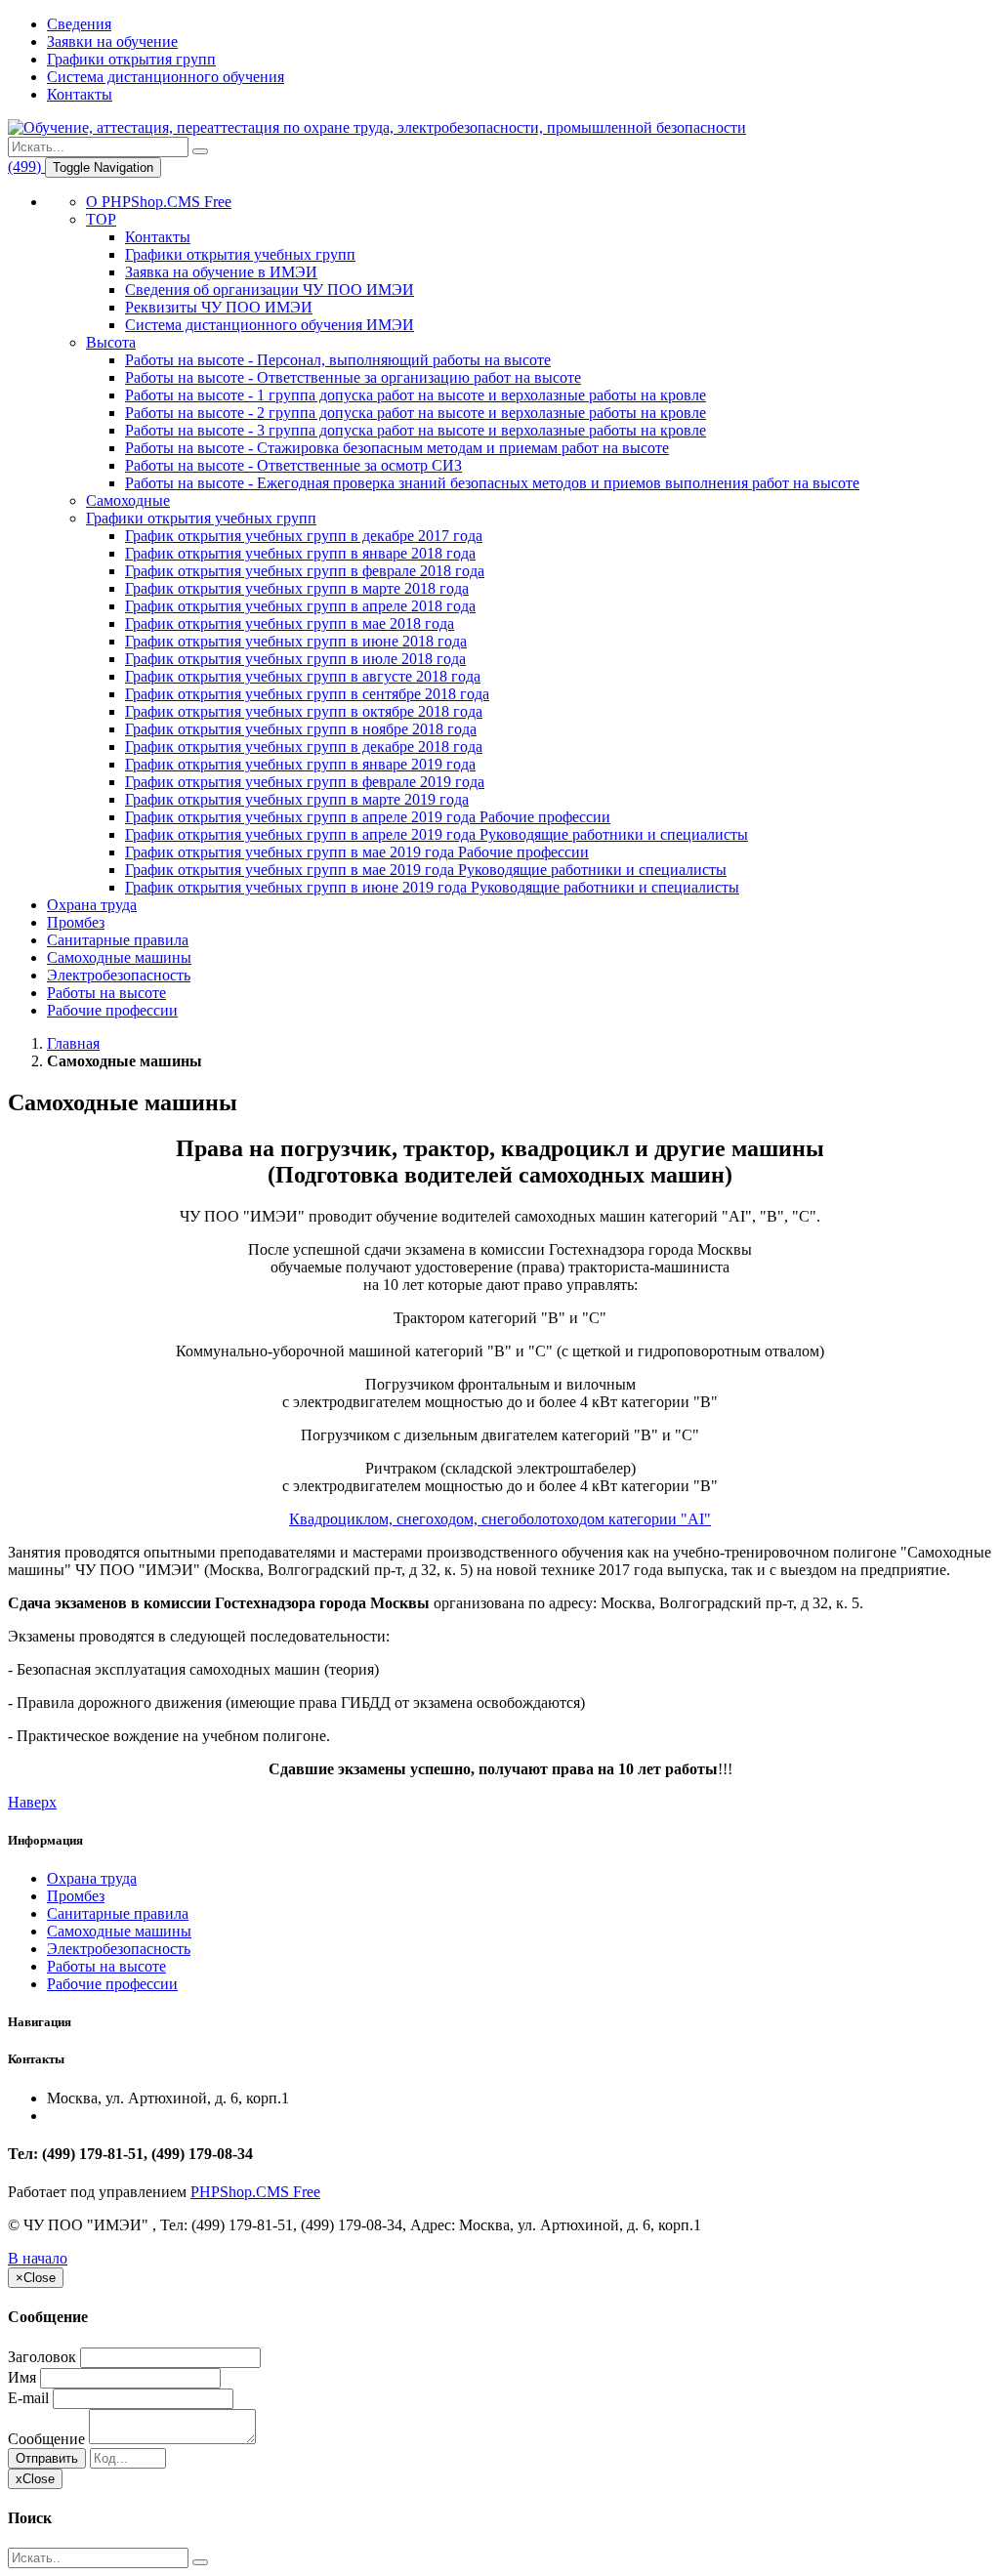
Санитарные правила (118, 940)
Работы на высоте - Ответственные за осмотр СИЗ (293, 465)
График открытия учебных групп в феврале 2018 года (305, 571)
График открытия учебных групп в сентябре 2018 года (307, 694)
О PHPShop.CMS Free (159, 202)
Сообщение (46, 2439)
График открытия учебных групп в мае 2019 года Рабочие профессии (357, 852)
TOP (101, 219)
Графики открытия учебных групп (240, 254)
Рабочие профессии (112, 1010)
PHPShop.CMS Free (255, 2192)
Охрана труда (92, 905)
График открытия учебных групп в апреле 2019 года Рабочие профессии (368, 817)
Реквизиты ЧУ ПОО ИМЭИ (219, 307)
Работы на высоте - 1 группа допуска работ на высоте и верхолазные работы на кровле (416, 395)
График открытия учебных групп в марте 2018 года (297, 588)
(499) (26, 166)
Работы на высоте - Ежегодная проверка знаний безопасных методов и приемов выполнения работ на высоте (492, 483)
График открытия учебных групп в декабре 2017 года (304, 536)
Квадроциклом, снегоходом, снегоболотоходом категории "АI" (500, 1519)
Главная (73, 1043)
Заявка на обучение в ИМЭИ (221, 272)
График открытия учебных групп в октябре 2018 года (304, 711)
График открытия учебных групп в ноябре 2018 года (301, 729)
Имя (22, 2377)
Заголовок (42, 2357)
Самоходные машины (119, 957)
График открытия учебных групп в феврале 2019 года (305, 782)
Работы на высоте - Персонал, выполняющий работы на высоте (338, 360)
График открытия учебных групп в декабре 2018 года (304, 747)
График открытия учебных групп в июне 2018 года (296, 641)
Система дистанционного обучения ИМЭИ (270, 325)
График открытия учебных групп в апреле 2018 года (300, 606)
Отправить (47, 2458)
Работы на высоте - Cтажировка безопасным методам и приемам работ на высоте (397, 448)
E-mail (28, 2398)
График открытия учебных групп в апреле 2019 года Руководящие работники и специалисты (437, 834)
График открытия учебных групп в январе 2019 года (300, 764)
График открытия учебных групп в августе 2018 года (303, 676)
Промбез (76, 922)
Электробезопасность (119, 975)
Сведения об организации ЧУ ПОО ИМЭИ (270, 290)
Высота (111, 342)
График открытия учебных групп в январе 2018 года (300, 553)
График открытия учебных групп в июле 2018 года (295, 659)
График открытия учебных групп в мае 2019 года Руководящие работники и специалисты (426, 870)
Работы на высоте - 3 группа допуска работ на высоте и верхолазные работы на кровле (416, 430)
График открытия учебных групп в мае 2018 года (290, 623)
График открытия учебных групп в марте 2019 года (297, 799)
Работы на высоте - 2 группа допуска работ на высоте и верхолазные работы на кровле (416, 413)
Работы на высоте (106, 993)
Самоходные (128, 500)
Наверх (32, 1802)
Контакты (158, 237)
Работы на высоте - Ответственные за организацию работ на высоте (353, 377)
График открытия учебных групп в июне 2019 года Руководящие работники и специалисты (432, 887)
